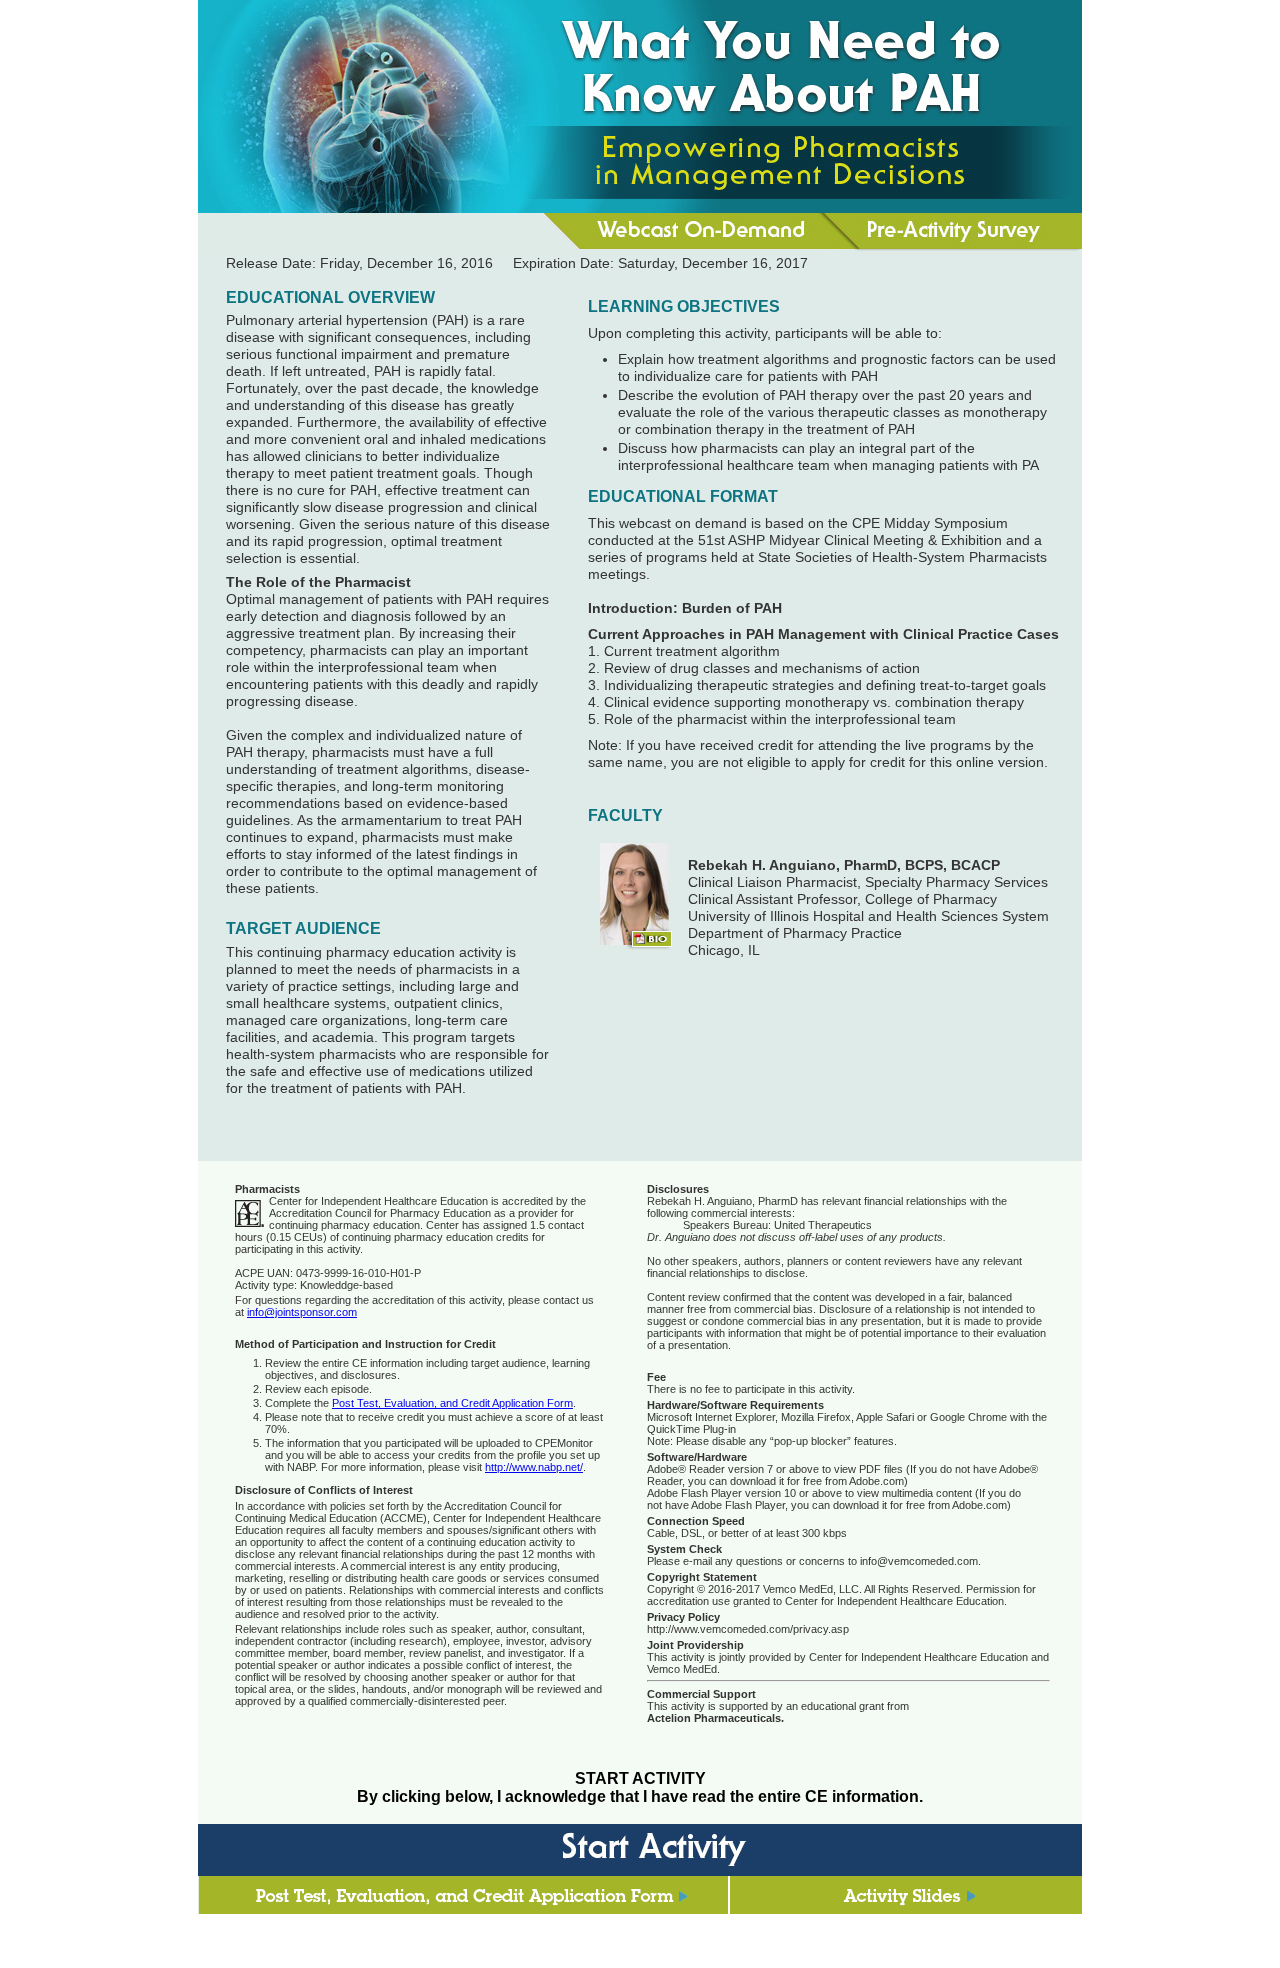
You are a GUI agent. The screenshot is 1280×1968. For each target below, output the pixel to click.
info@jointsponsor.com (302, 1312)
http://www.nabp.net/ (534, 1467)
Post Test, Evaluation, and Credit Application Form (452, 1403)
